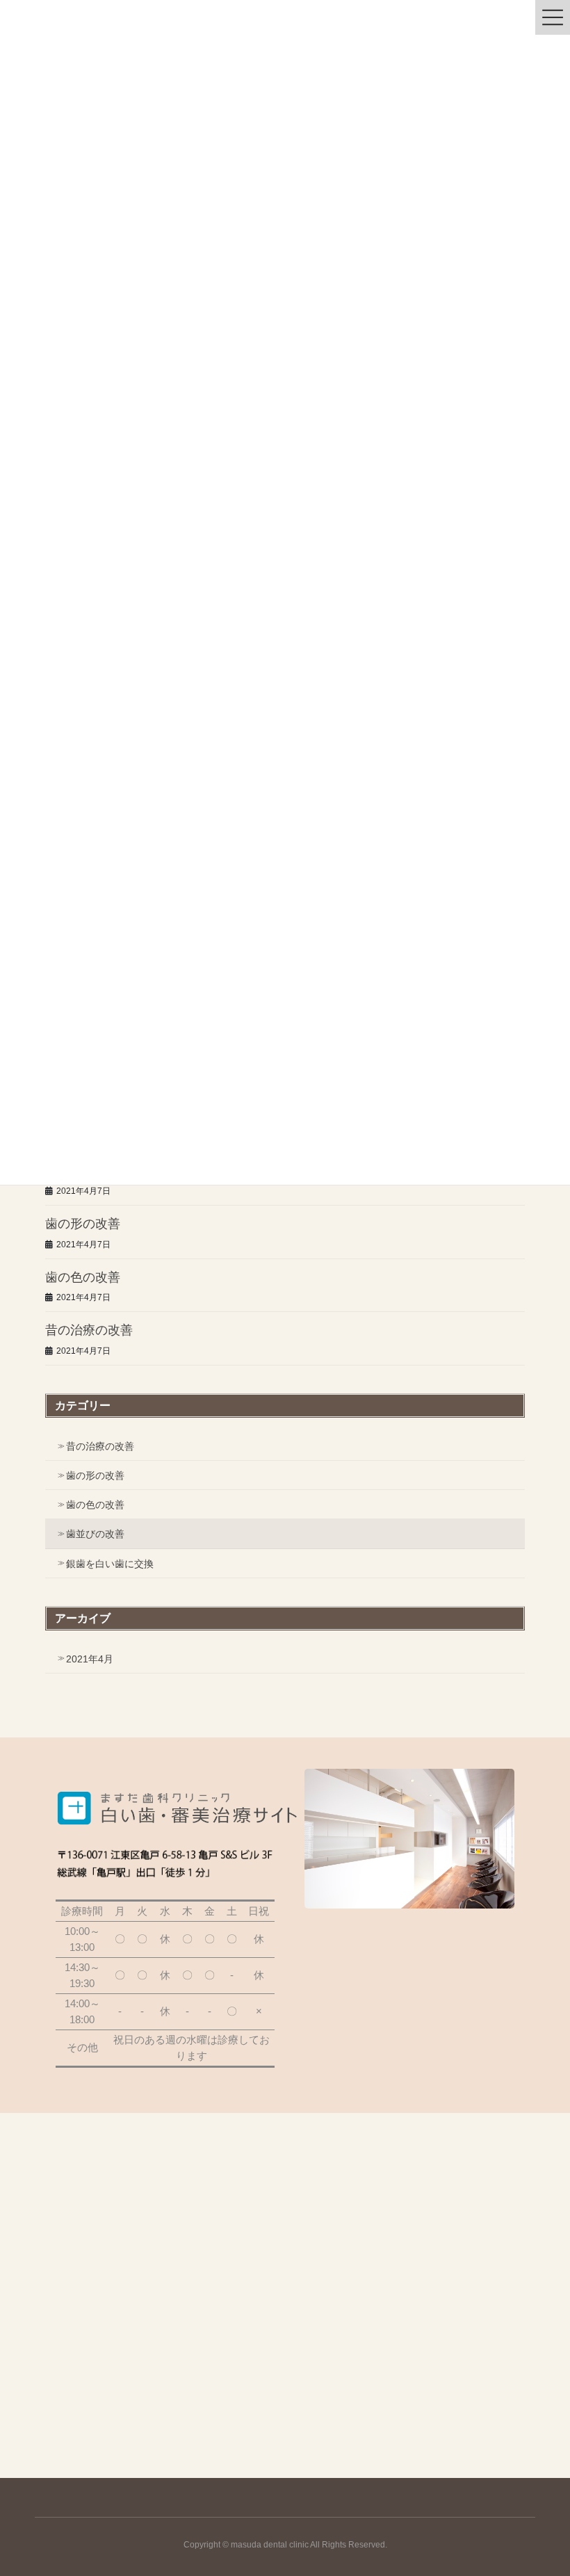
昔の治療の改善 (89, 1330)
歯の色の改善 (83, 1277)
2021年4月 (90, 1659)
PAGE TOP (544, 2486)
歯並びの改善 (95, 1534)
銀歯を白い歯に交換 (110, 1564)
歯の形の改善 (83, 1224)
